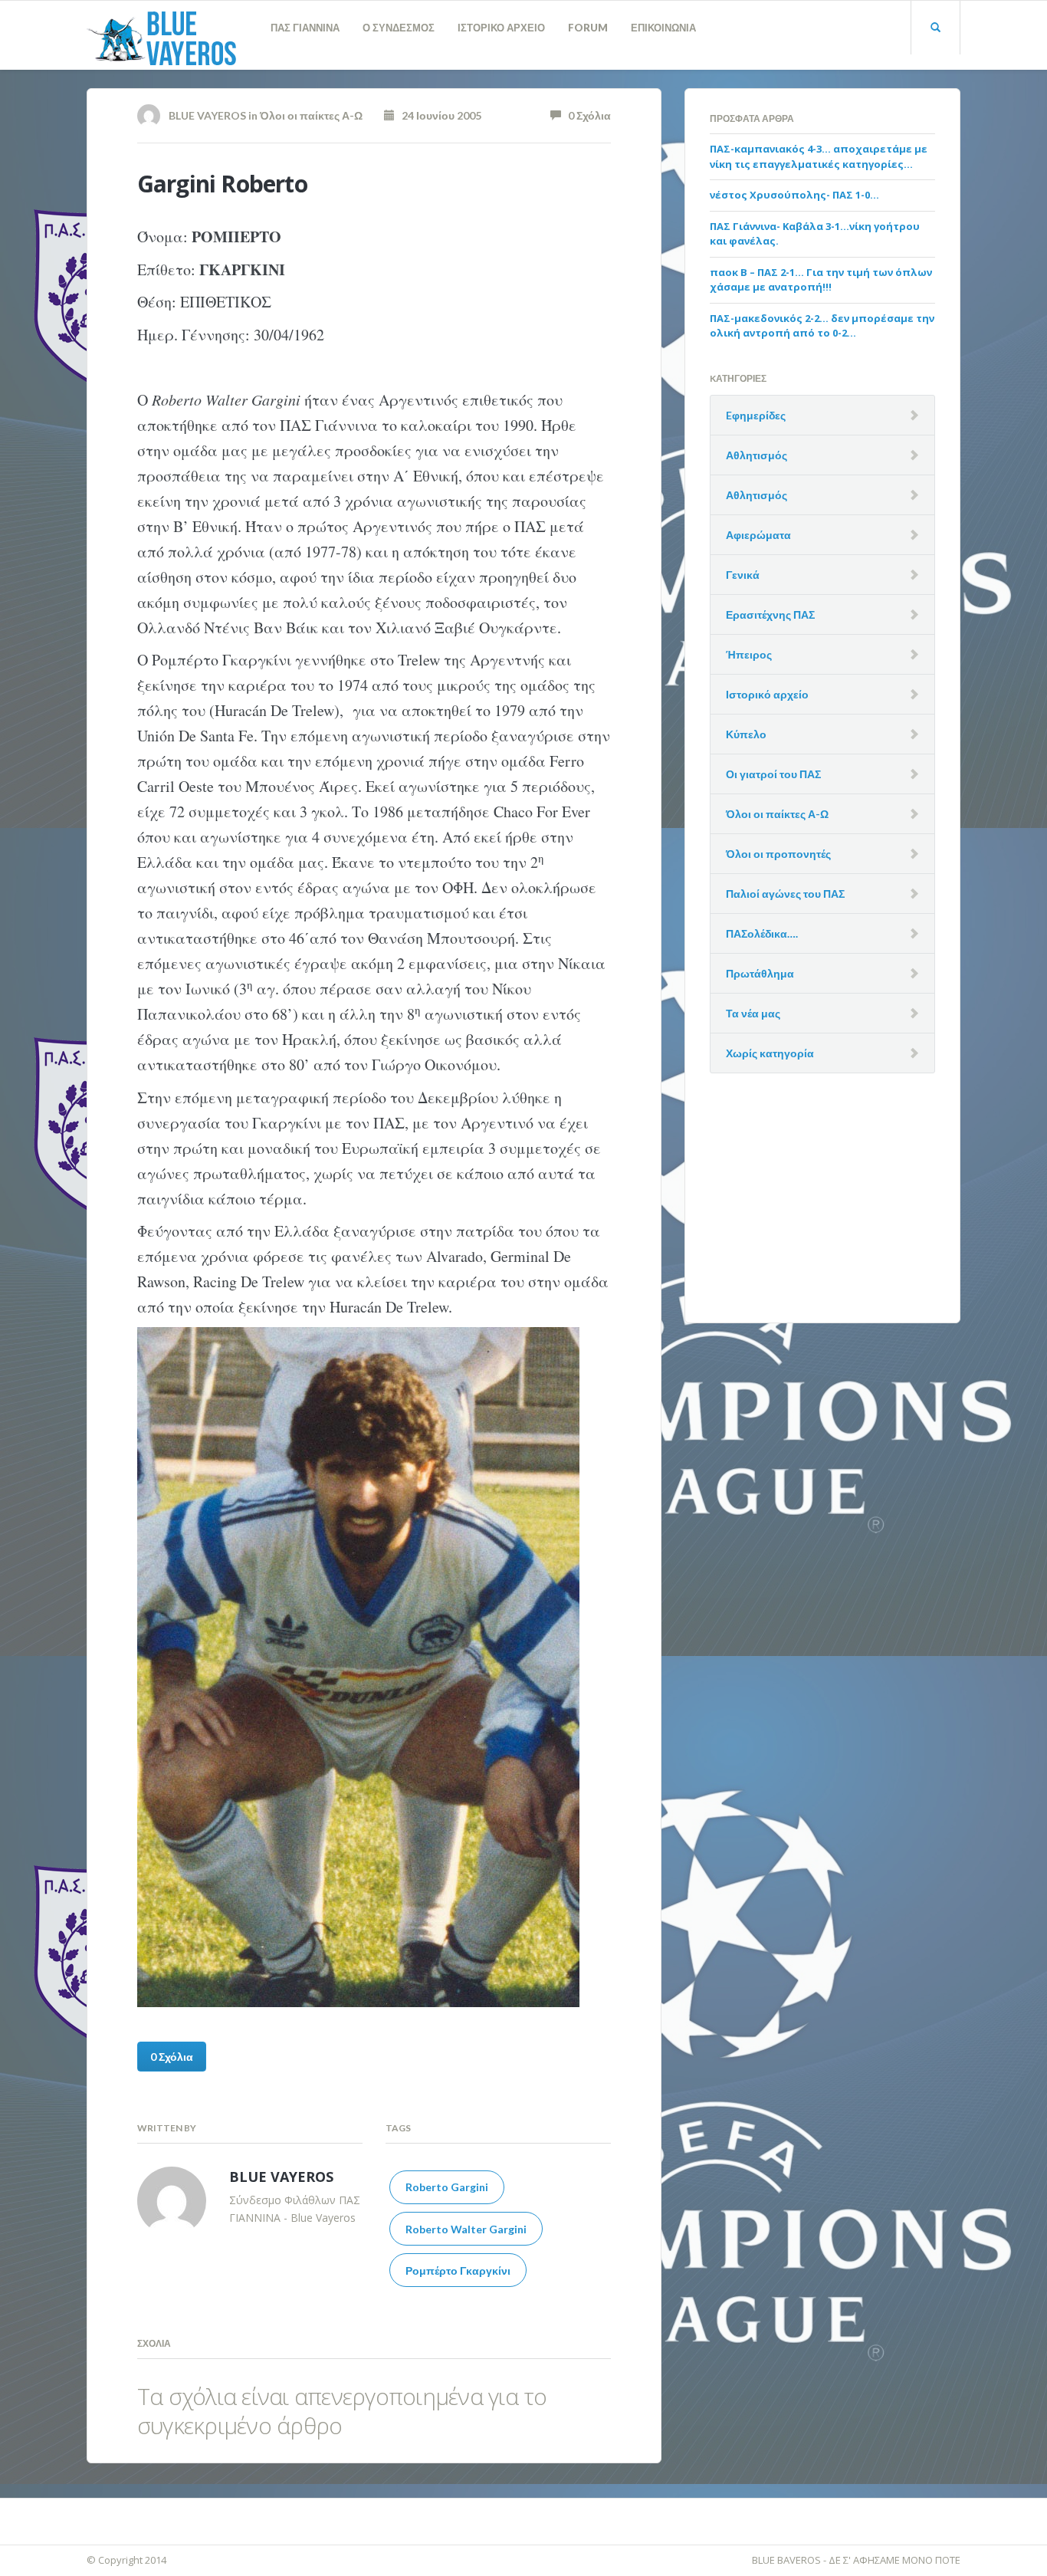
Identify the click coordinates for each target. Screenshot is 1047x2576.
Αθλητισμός (757, 455)
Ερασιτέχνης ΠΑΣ (770, 614)
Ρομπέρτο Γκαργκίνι (458, 2270)
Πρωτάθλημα (760, 973)
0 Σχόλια (586, 115)
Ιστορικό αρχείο (767, 694)
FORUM (588, 28)
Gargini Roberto (222, 184)
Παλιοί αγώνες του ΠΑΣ (785, 894)
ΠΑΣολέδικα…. (762, 933)
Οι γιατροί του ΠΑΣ (773, 774)
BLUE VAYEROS (207, 115)
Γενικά (743, 575)
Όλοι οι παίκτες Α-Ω (311, 115)
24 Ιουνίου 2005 (438, 115)
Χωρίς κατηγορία (770, 1053)
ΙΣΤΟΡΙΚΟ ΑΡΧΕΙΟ (501, 28)
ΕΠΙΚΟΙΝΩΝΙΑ (663, 28)
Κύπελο (746, 734)
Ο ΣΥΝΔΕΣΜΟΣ (399, 28)
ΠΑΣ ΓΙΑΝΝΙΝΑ (305, 28)
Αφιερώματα (758, 535)
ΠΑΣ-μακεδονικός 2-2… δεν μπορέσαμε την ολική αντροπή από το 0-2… (822, 326)
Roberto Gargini (447, 2187)
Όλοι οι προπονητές (778, 854)
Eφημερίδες (756, 415)
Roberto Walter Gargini (466, 2229)
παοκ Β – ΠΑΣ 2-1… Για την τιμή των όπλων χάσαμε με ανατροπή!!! (821, 280)
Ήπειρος (749, 654)
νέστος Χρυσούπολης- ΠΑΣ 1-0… (794, 195)
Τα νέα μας (753, 1013)
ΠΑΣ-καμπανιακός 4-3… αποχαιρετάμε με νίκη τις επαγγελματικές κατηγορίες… (819, 156)
